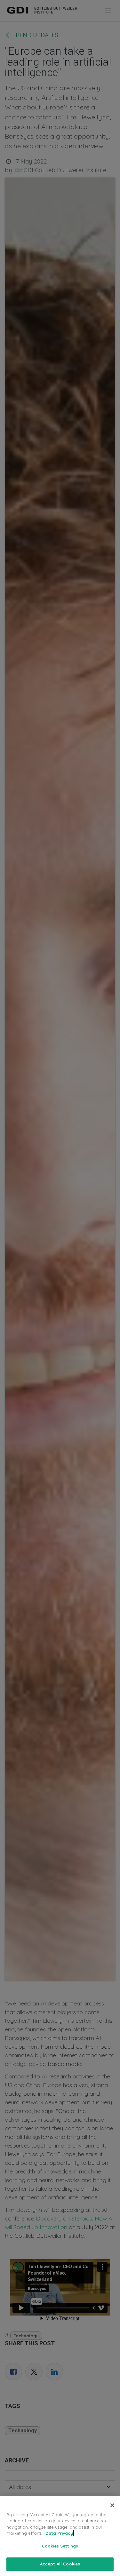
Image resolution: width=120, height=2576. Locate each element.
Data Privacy (59, 2533)
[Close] (112, 2505)
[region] (60, 2536)
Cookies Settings (60, 2546)
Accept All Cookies (60, 2564)
